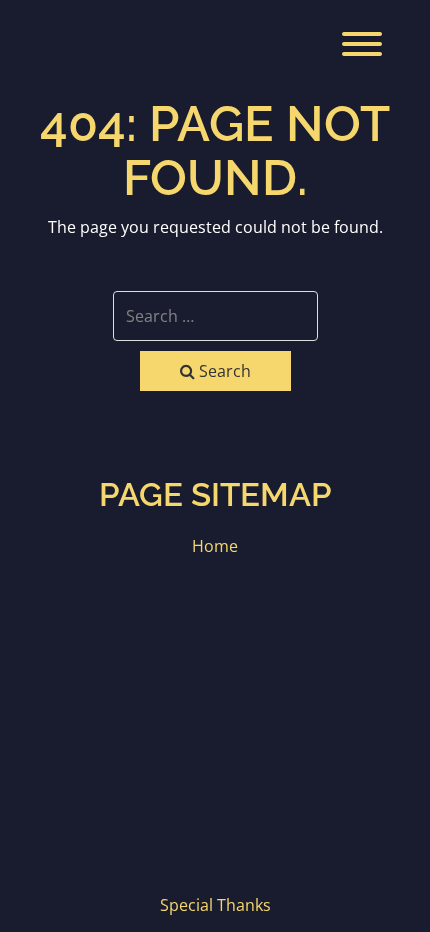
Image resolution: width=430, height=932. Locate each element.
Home (215, 546)
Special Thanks (215, 905)
